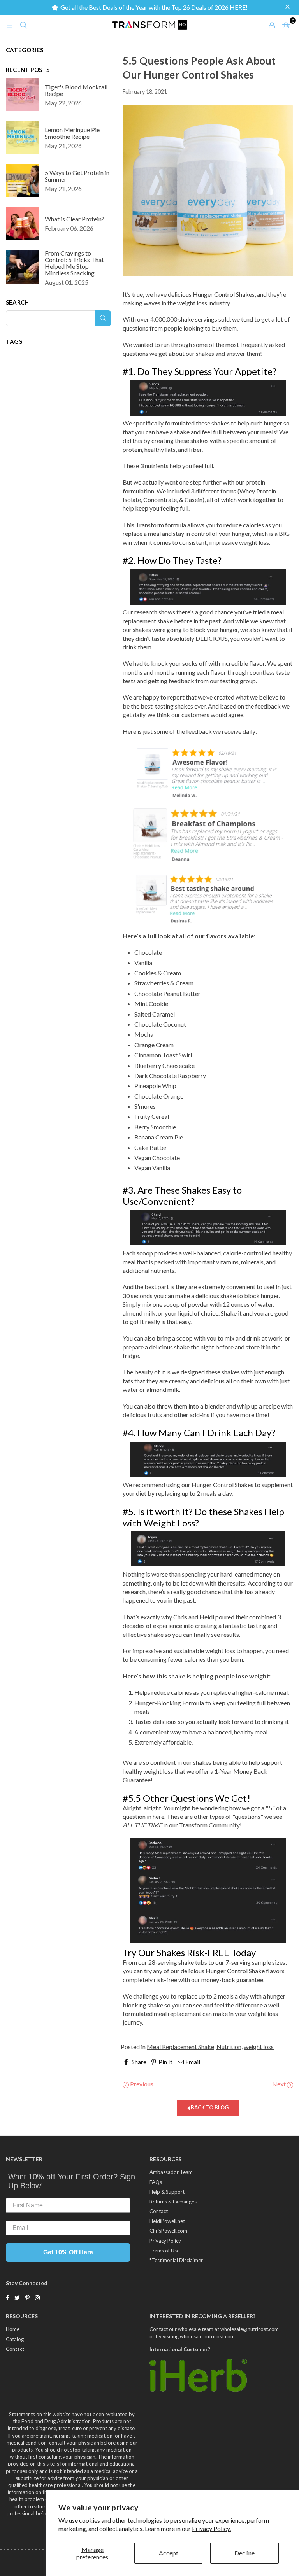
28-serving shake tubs (178, 1962)
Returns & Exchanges (173, 2201)
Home (13, 2329)
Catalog (15, 2339)
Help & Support (167, 2192)
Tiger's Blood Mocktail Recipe (76, 90)
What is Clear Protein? (75, 219)
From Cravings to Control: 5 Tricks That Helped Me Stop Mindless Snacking (74, 263)
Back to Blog (209, 2107)
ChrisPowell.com (168, 2231)
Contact (159, 2211)
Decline (244, 2553)
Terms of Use (164, 2250)
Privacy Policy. (211, 2528)
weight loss (259, 2047)
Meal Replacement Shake (180, 2047)
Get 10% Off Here (68, 2252)
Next (280, 2084)
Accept (169, 2553)
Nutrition (229, 2047)
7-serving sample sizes (255, 1962)
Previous (141, 2084)
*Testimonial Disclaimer (176, 2260)
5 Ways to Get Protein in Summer (77, 176)
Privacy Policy (165, 2241)
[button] (288, 7)
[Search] (23, 24)
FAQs (156, 2182)
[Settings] (272, 24)
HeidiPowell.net (167, 2221)
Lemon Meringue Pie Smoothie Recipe (72, 133)
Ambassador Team (171, 2172)
